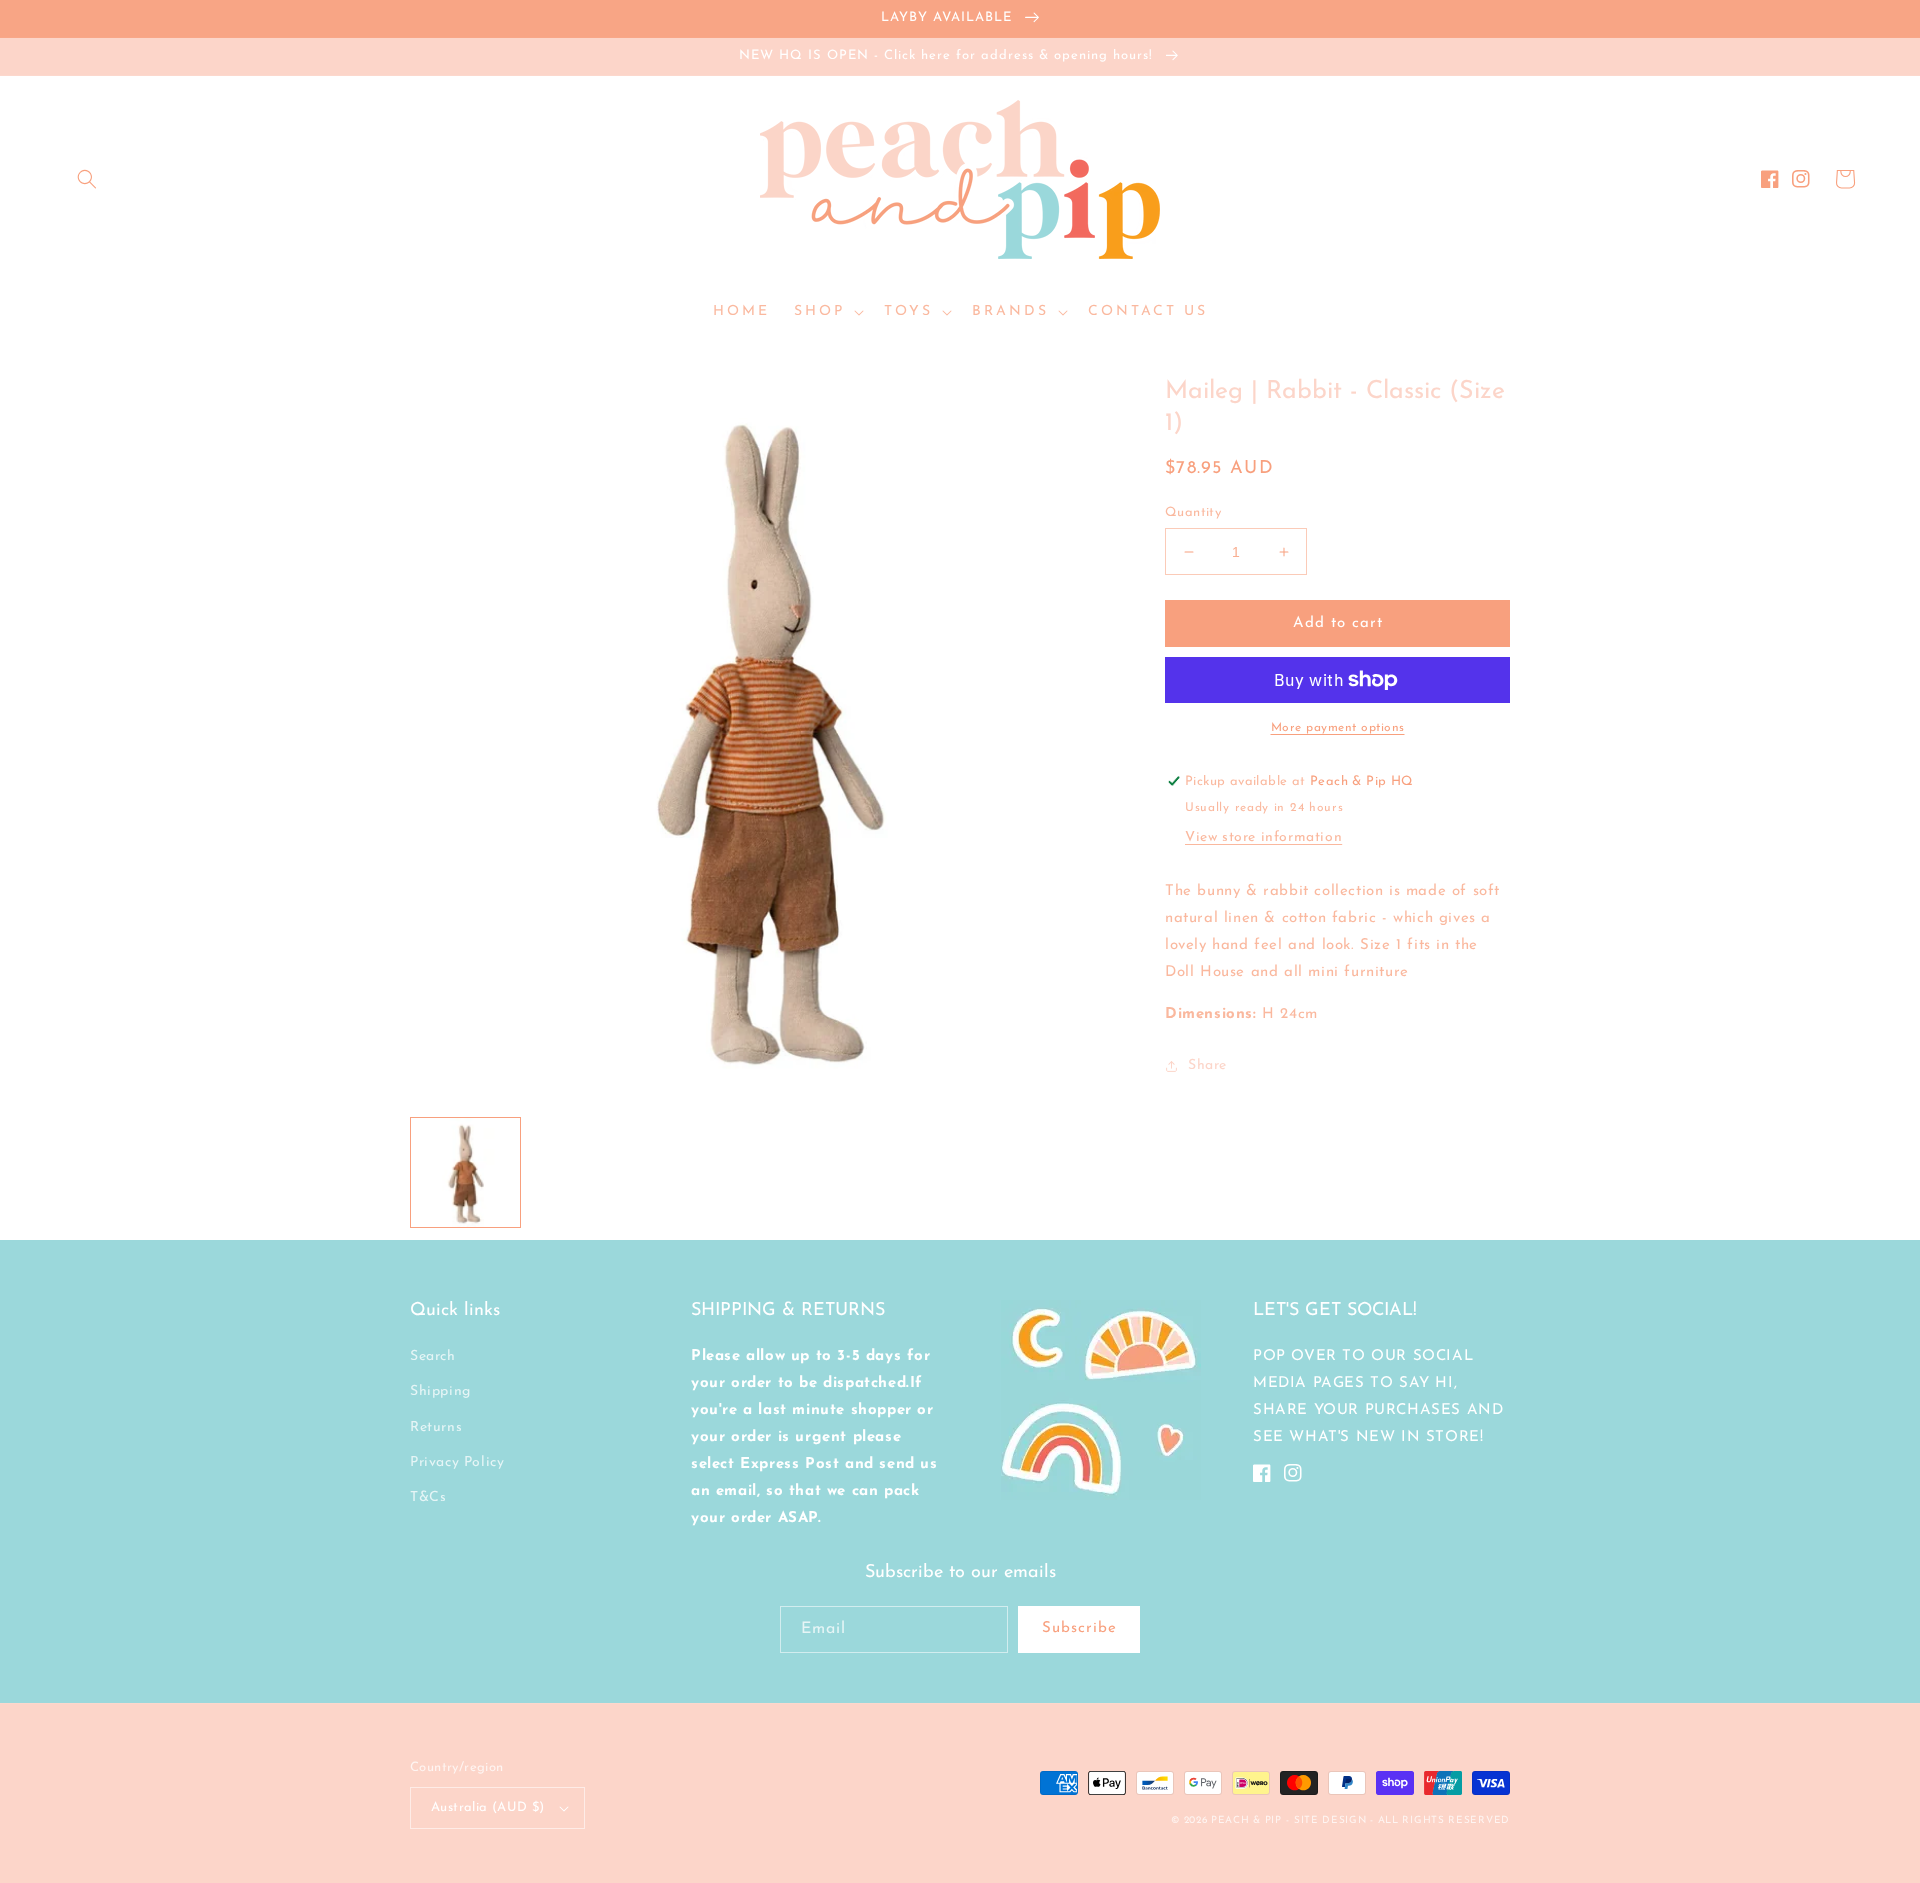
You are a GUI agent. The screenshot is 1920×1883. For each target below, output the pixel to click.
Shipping (440, 1391)
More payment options (1338, 728)
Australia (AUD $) (488, 1807)
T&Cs (428, 1497)
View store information (1263, 837)
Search (433, 1356)
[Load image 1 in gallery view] (465, 1172)
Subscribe (1079, 1628)
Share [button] (1207, 1065)
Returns (436, 1427)
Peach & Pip (1246, 1820)
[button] (87, 179)
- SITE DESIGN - (1331, 1820)
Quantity (1193, 512)
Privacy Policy (457, 1462)
